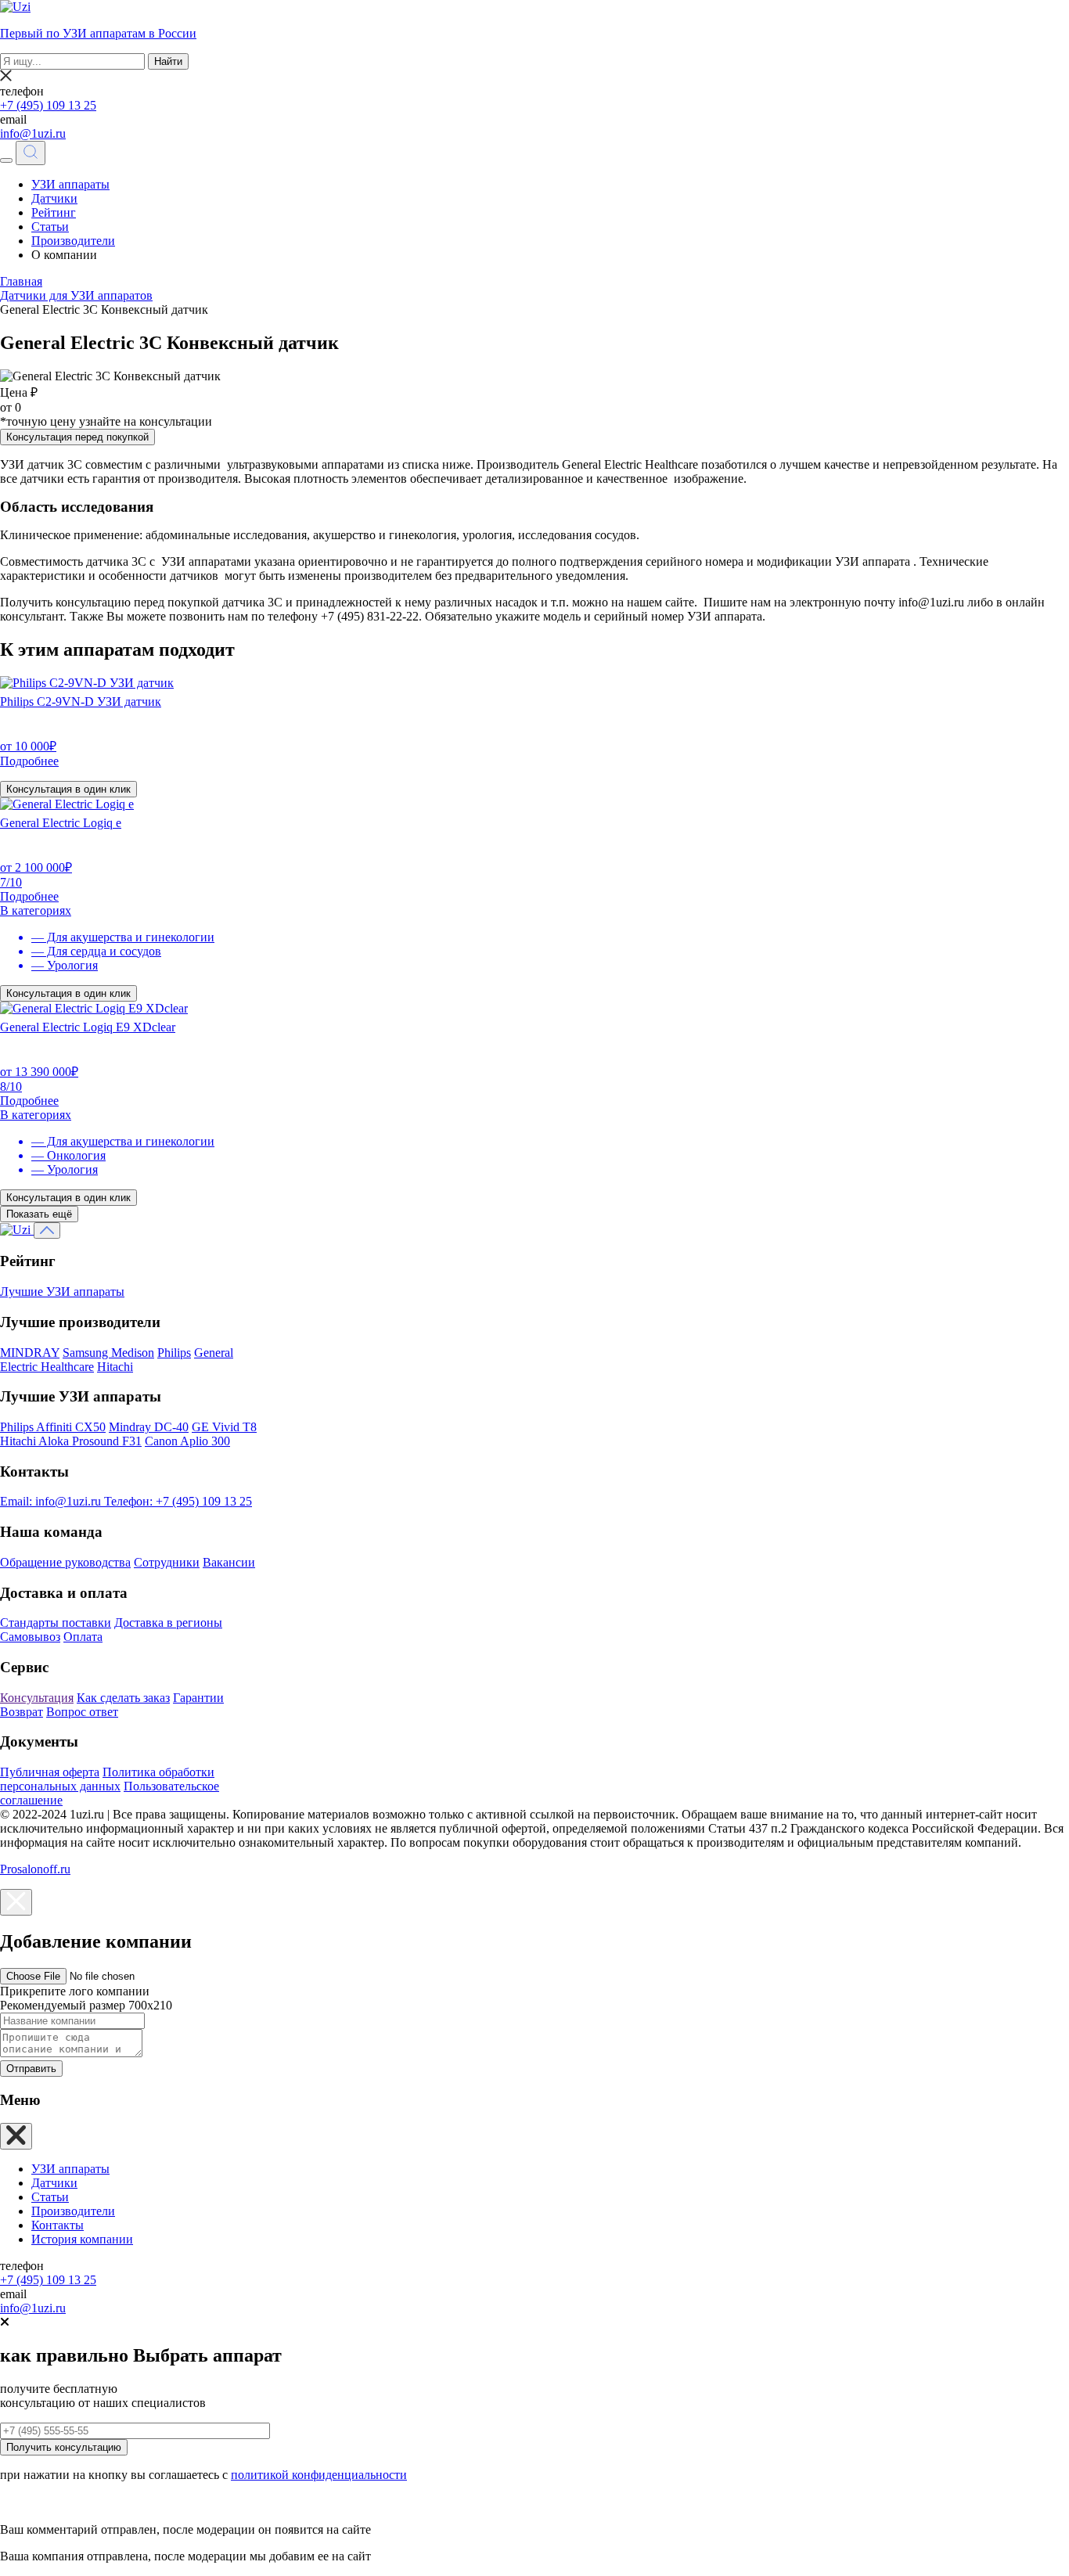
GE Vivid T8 (224, 1427)
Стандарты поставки (56, 1623)
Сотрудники (167, 1562)
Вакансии (229, 1562)
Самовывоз (30, 1637)
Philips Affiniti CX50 (53, 1427)
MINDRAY (30, 1353)
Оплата (83, 1637)
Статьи (50, 227)
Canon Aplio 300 (187, 1441)
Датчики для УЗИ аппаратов (76, 295)
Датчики (54, 198)
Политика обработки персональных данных (107, 1779)
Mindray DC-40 (149, 1427)
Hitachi (115, 1367)
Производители (73, 241)
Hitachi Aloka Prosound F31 (71, 1441)
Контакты (58, 2225)
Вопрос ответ (82, 1712)
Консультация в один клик (68, 789)
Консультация (37, 1698)
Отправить (31, 2069)
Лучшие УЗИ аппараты (62, 1292)
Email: (50, 1501)
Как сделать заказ (123, 1698)
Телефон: (178, 1501)
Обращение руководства (65, 1562)
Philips (174, 1353)
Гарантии (198, 1698)
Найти (168, 61)
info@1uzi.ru (33, 133)
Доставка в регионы (168, 1623)
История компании (82, 2239)
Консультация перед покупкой (77, 437)
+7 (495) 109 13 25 (48, 105)
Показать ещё (39, 1214)
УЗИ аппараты (70, 184)
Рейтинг (54, 212)
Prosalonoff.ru (35, 1869)
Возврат (22, 1712)
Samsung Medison (108, 1353)
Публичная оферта (50, 1772)
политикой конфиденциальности (319, 2475)
